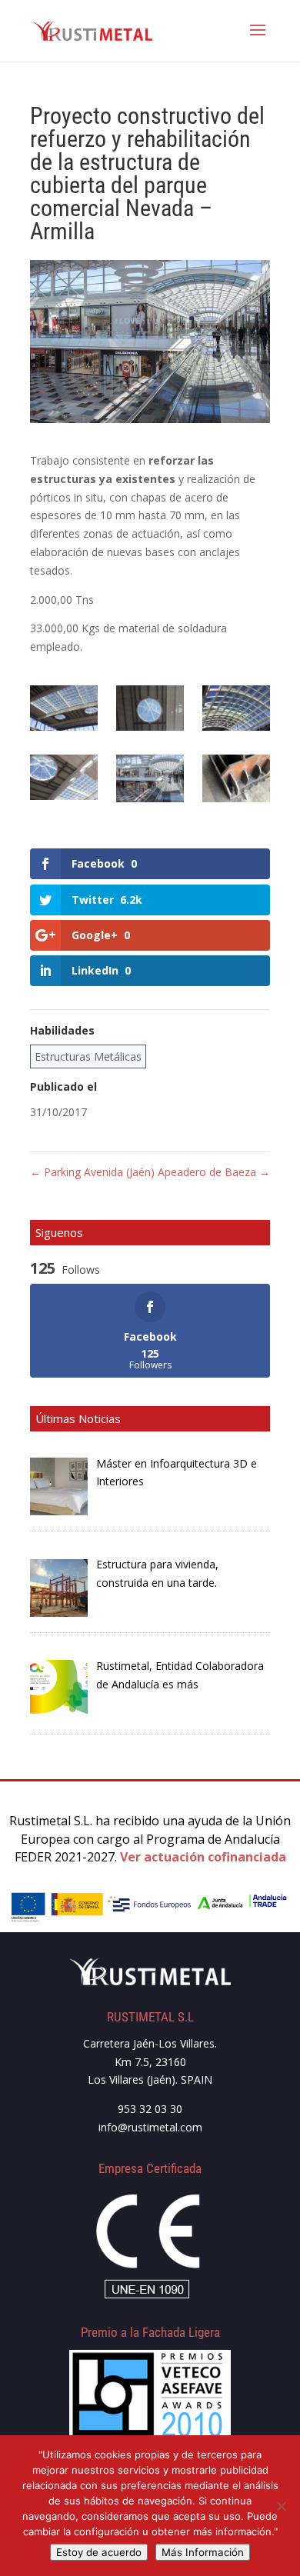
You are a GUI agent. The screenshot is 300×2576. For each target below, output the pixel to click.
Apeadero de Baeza (214, 1172)
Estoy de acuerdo (99, 2552)
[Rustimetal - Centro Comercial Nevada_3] (236, 711)
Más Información (203, 2552)
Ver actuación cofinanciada (203, 1857)
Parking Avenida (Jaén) (92, 1172)
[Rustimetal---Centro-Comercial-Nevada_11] (236, 781)
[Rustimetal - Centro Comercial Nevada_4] (64, 780)
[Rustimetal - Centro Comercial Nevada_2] (150, 711)
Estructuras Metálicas (88, 1056)
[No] (281, 2506)
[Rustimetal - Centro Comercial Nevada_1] (64, 711)
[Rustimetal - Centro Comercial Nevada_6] (150, 781)
